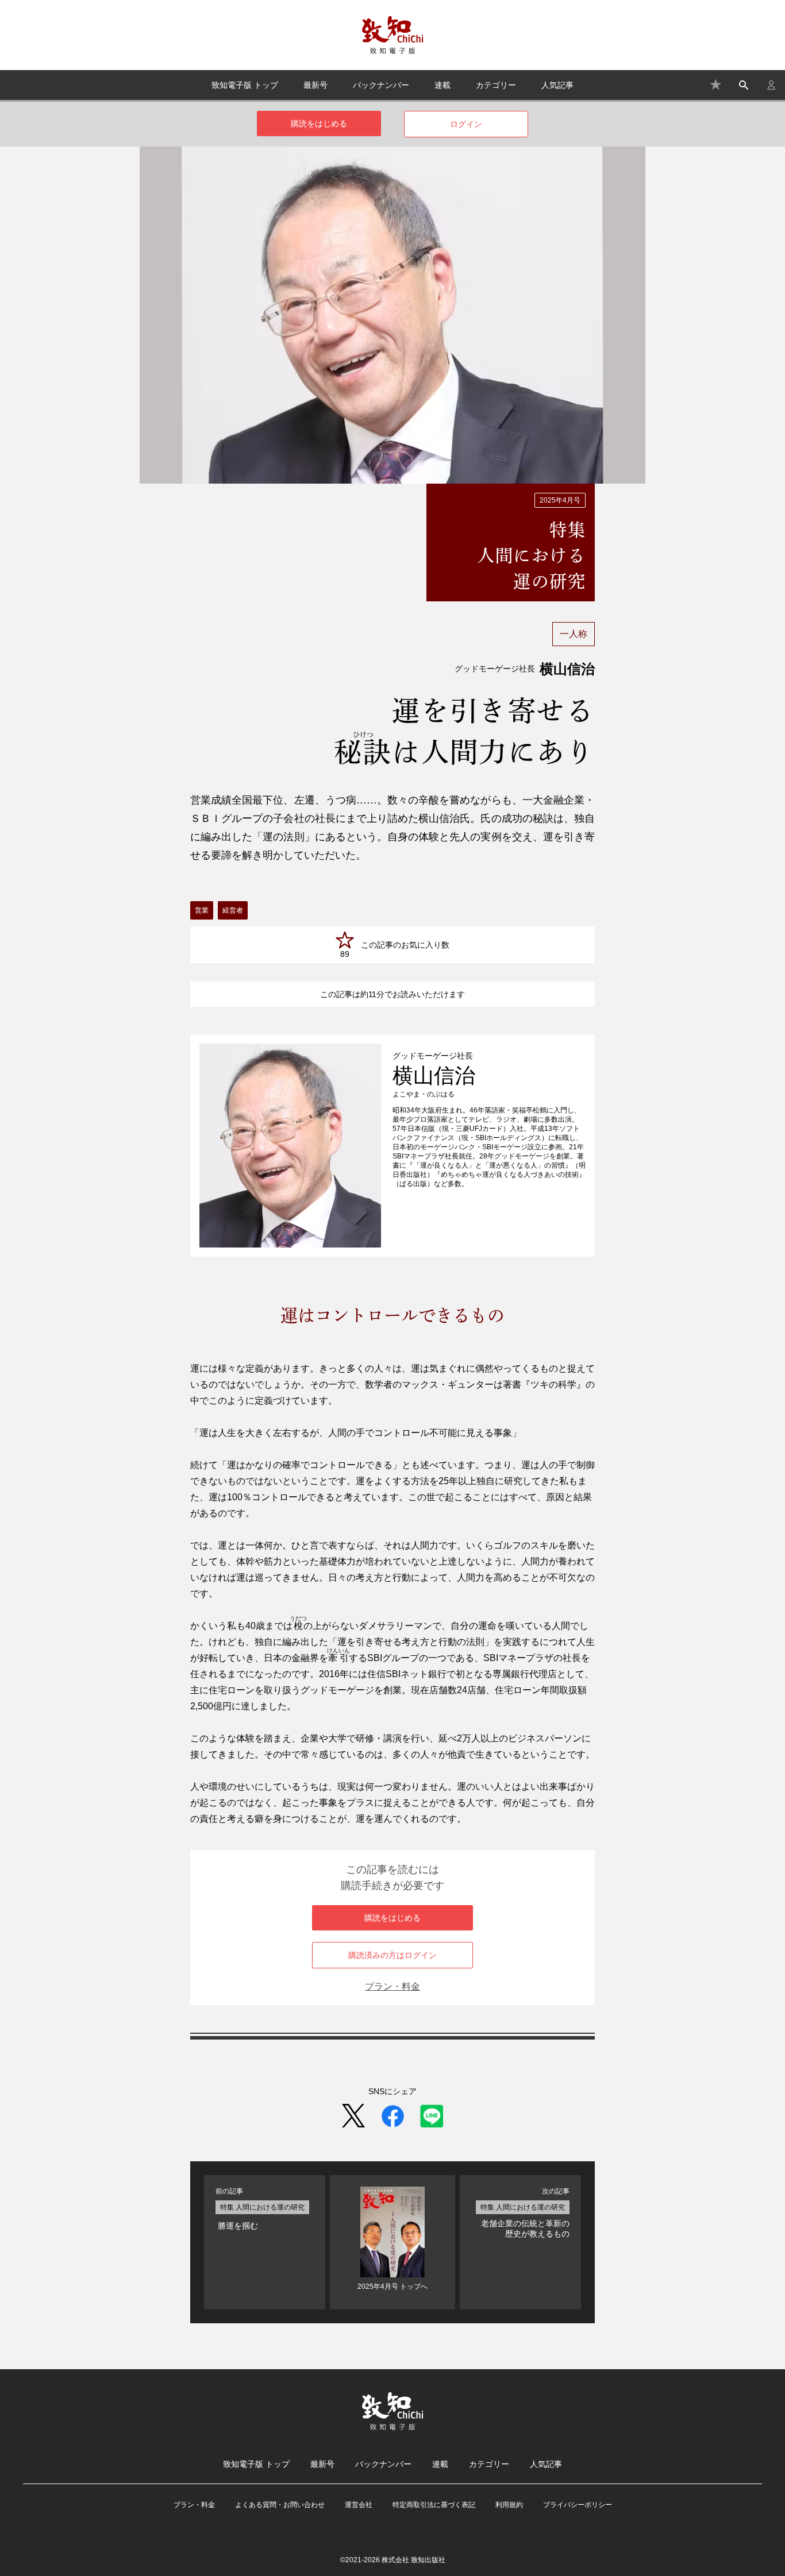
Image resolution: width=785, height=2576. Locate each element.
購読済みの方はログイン (392, 1955)
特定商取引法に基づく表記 (434, 2505)
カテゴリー (496, 85)
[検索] (744, 85)
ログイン (466, 124)
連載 (442, 85)
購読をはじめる (319, 123)
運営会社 (359, 2505)
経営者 (233, 910)
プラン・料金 (392, 1986)
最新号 (315, 85)
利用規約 (509, 2505)
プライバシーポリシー (578, 2505)
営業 (202, 910)
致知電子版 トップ (245, 85)
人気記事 (557, 85)
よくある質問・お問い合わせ (280, 2505)
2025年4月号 (560, 500)
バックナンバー (381, 85)
